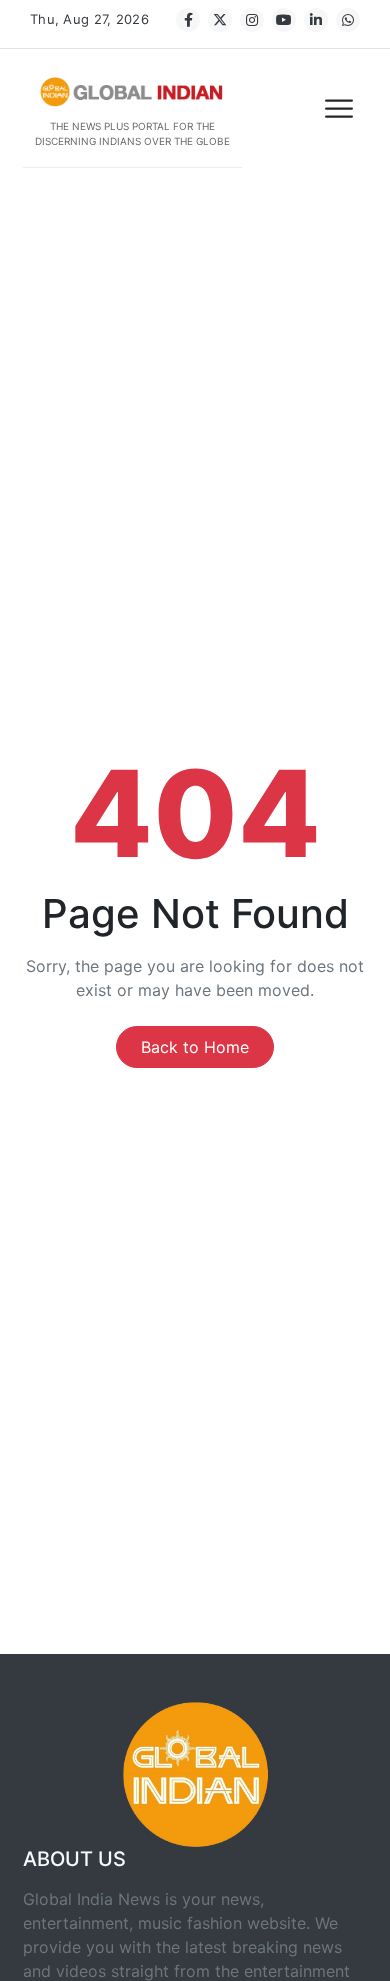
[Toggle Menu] (341, 108)
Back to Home (195, 1047)
